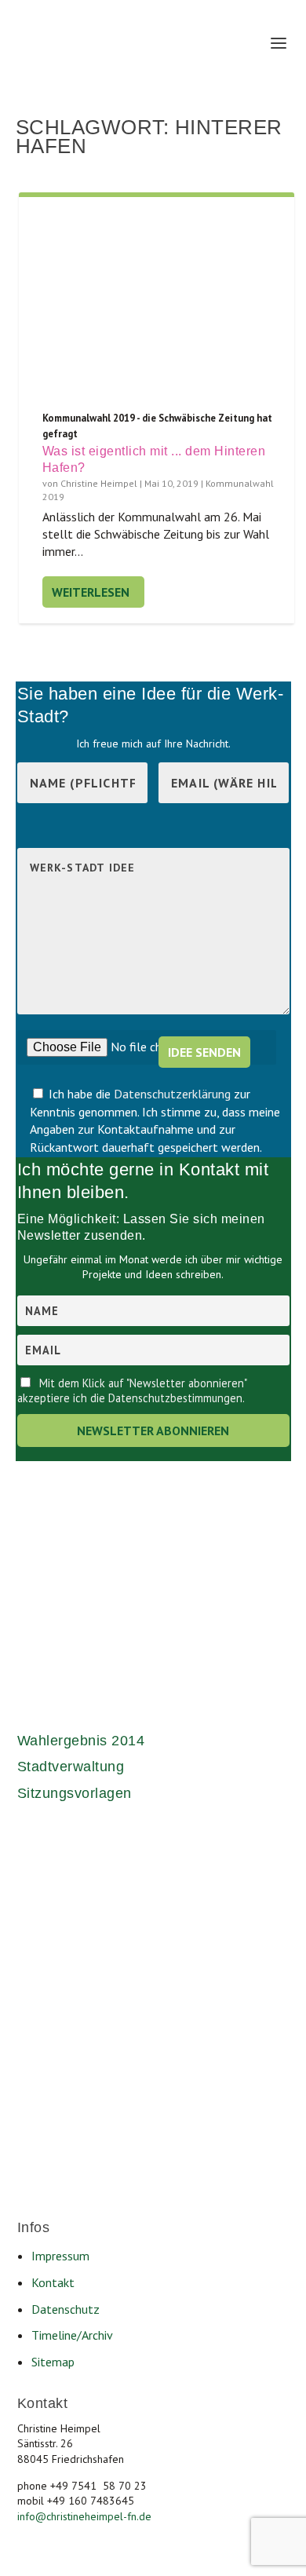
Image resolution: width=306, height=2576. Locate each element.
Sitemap (53, 2362)
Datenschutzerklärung (174, 1094)
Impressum (60, 2256)
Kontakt (53, 2282)
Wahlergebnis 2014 (81, 1741)
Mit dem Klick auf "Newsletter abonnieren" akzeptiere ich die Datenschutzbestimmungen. (132, 1390)
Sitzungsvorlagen (75, 1793)
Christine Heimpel (99, 483)
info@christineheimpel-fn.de (84, 2516)
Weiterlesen (91, 592)
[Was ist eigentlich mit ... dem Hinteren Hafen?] (157, 304)
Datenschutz (66, 2309)
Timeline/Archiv (72, 2335)
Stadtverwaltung (71, 1767)
